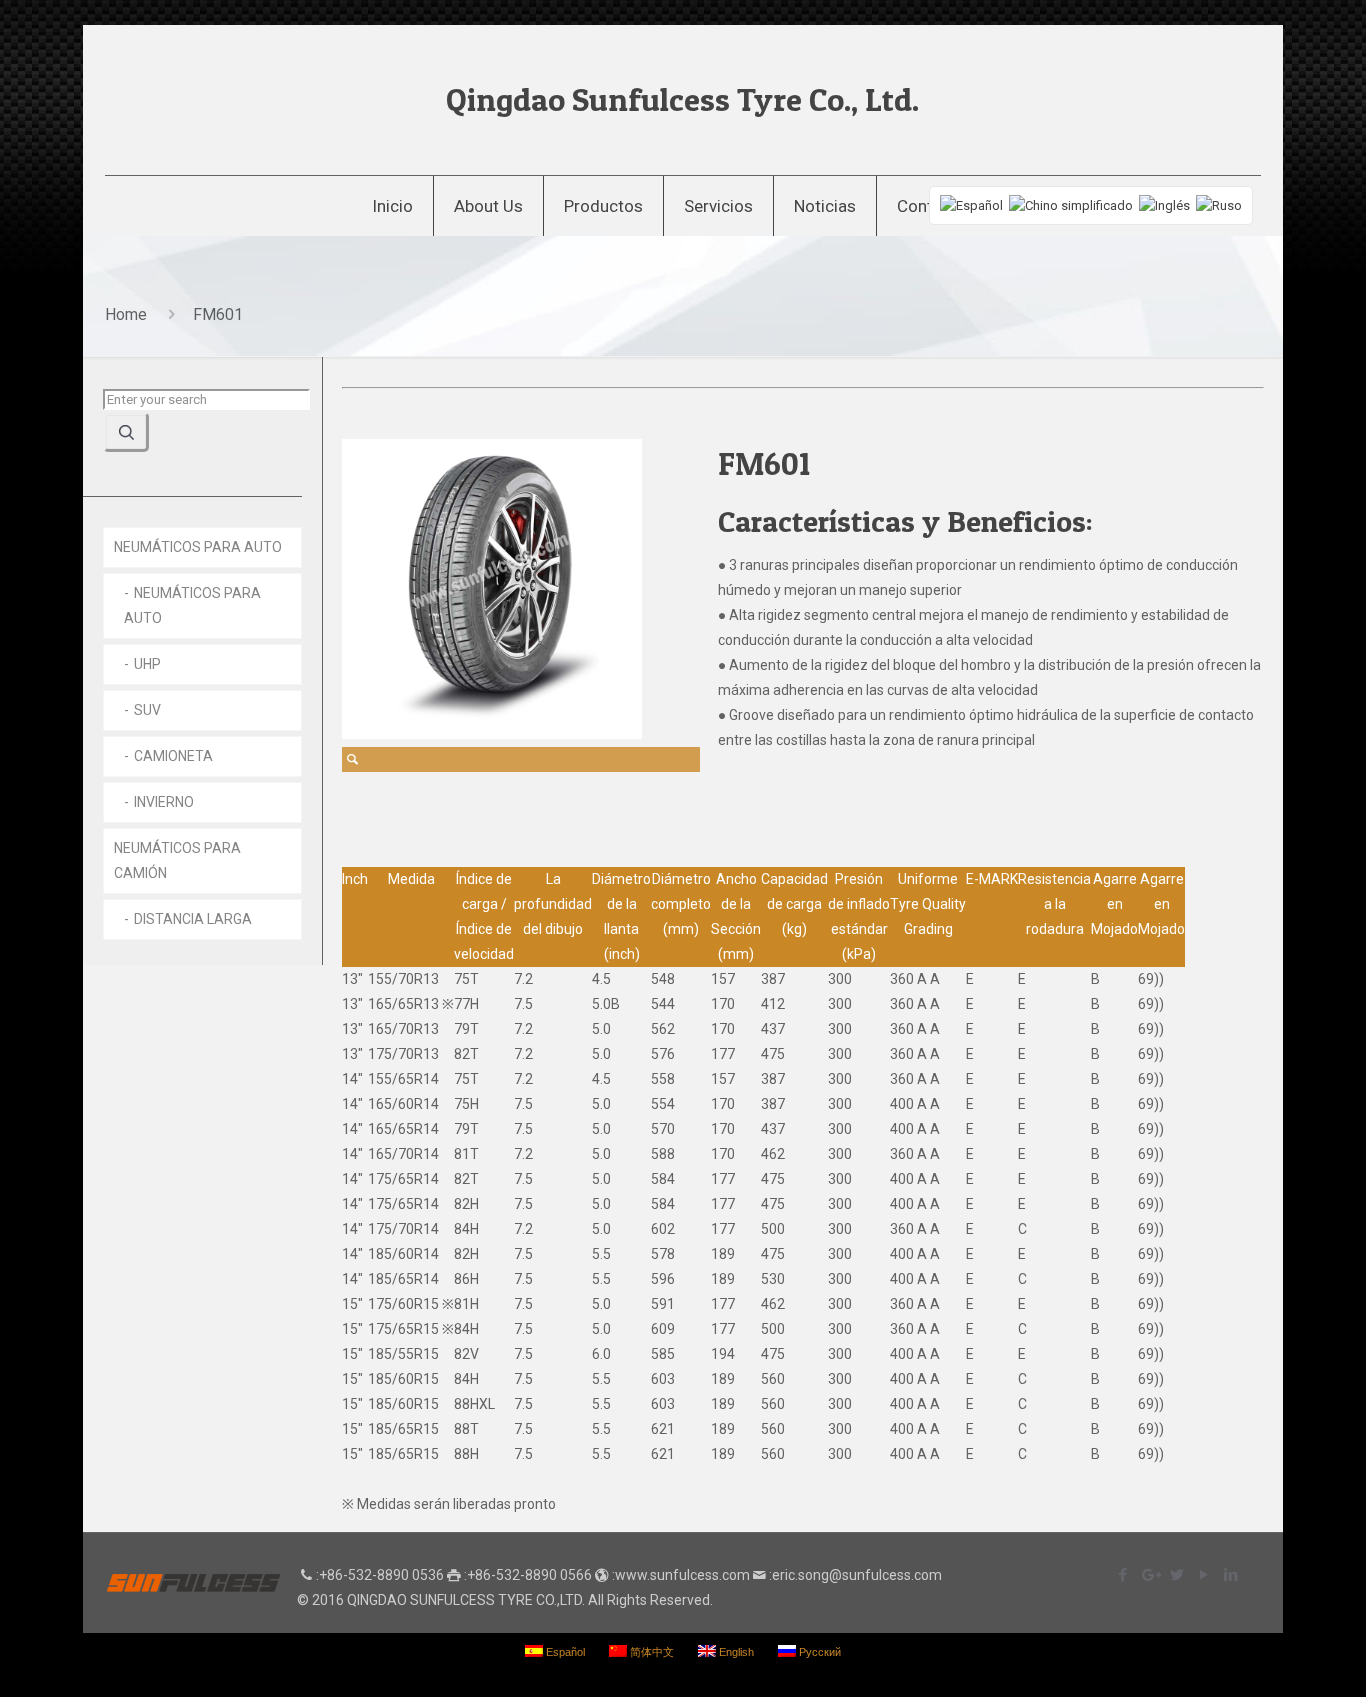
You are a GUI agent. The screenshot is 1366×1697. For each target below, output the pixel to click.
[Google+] (1149, 1575)
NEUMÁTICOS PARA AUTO (198, 547)
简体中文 (650, 1652)
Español (564, 1652)
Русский (818, 1652)
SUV (147, 710)
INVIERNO (164, 802)
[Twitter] (1176, 1575)
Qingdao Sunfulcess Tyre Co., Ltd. (682, 99)
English (735, 1652)
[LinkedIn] (1230, 1575)
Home (126, 314)
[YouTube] (1203, 1575)
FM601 (218, 314)
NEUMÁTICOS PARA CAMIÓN (177, 860)
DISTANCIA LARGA (193, 919)
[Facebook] (1122, 1575)
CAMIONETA (173, 756)
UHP (147, 664)
